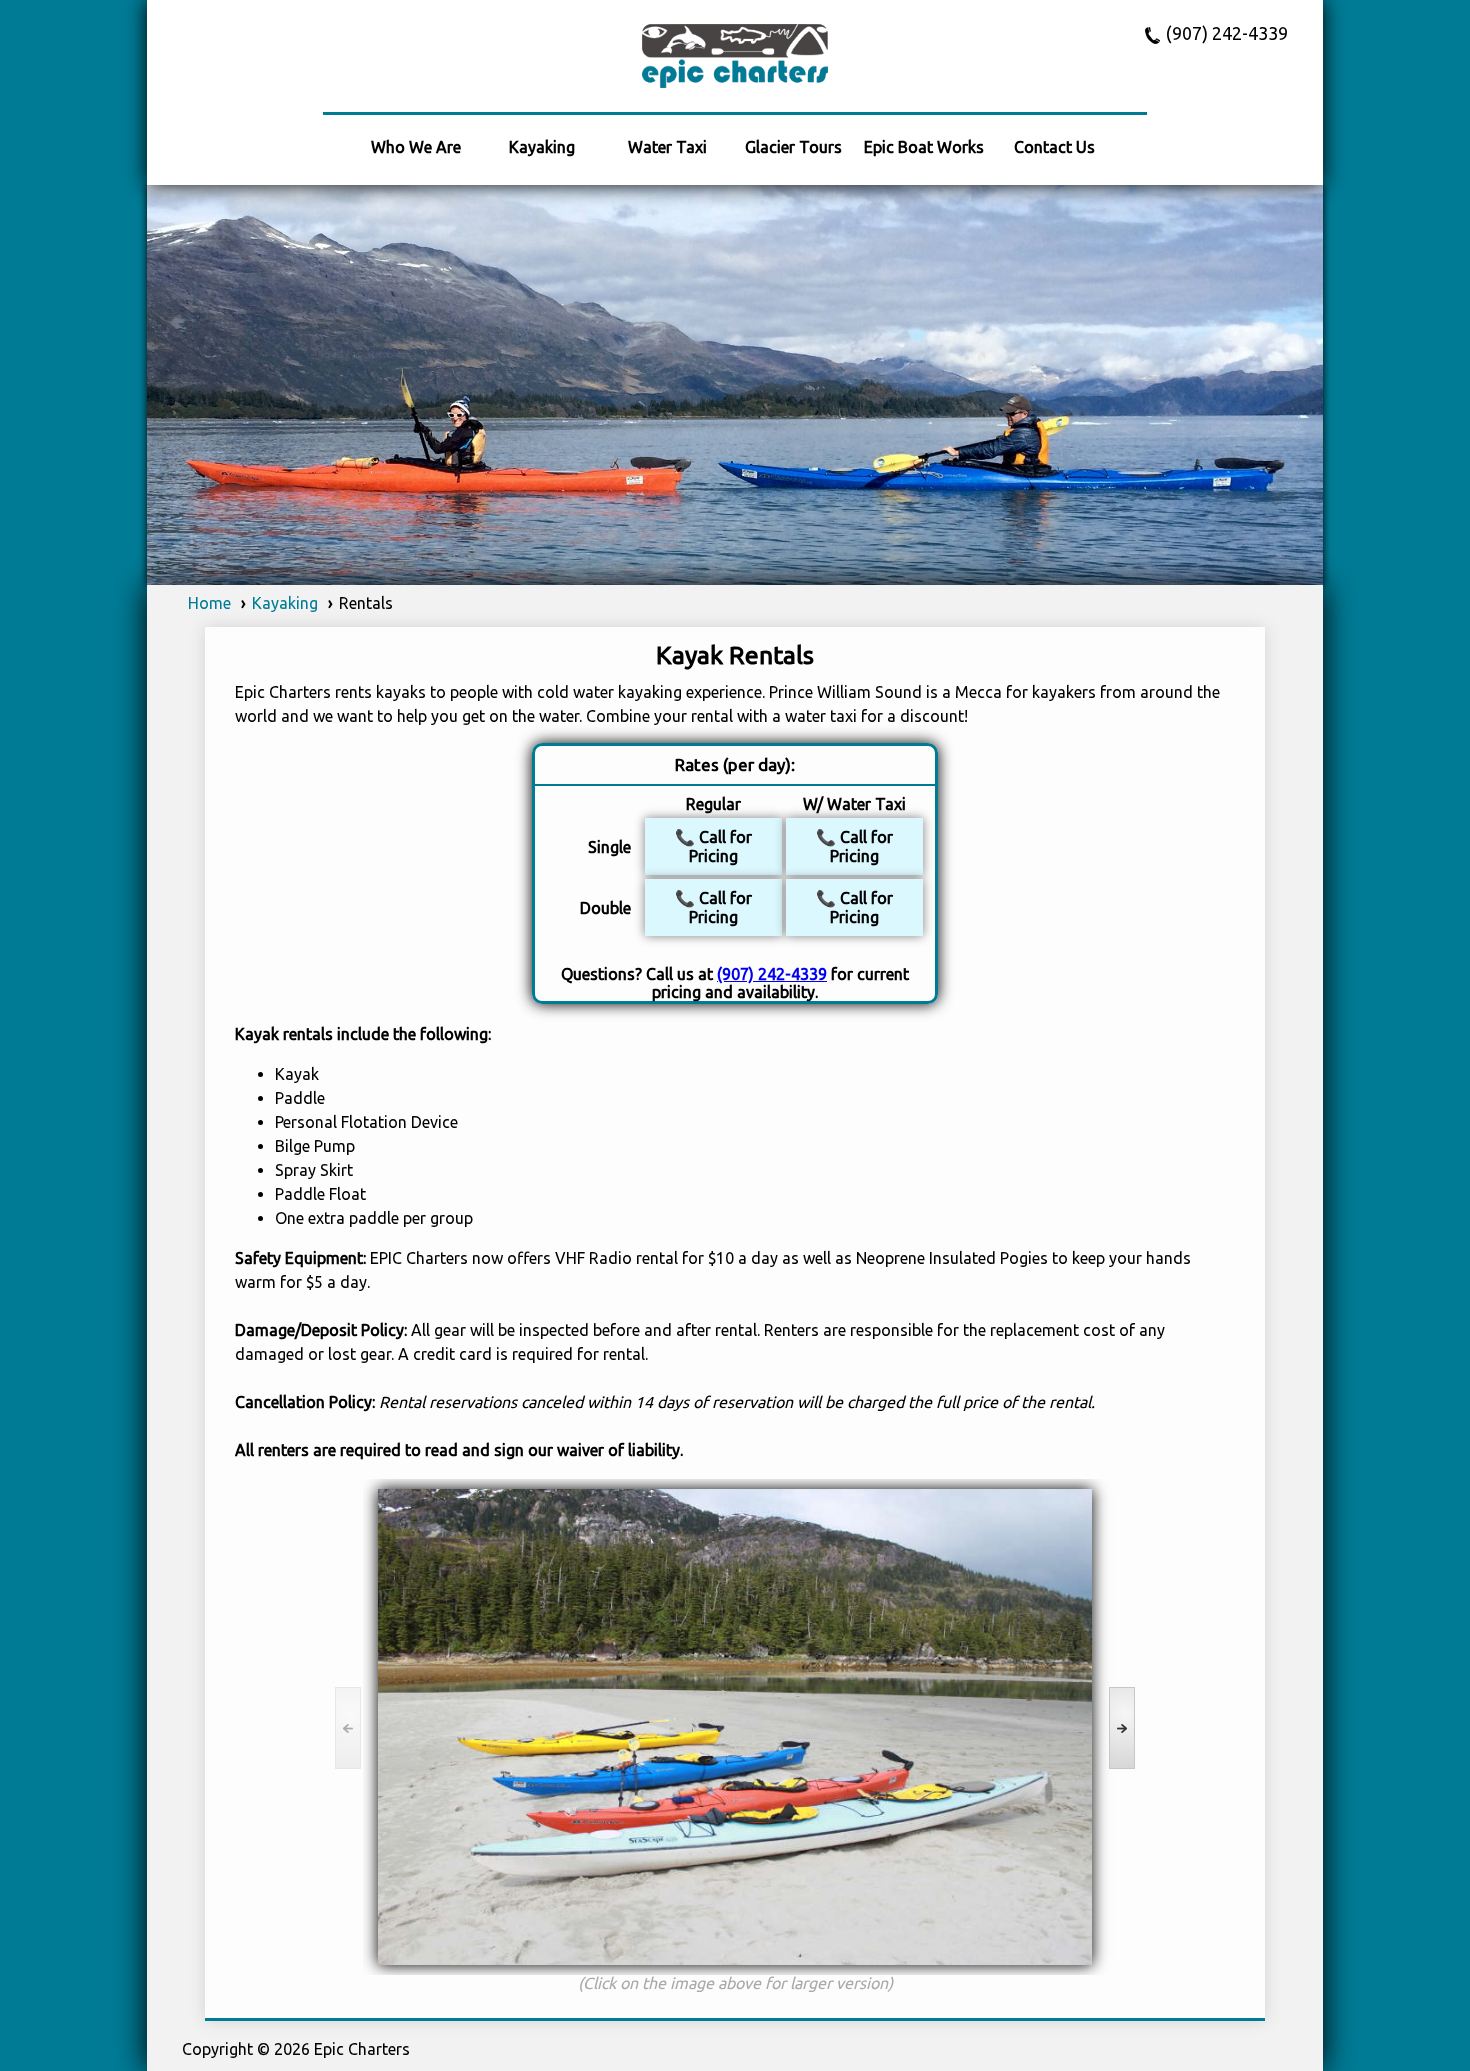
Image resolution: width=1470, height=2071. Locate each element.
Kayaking (542, 147)
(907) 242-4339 (1227, 33)
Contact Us (1054, 147)
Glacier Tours (793, 147)
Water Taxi (667, 147)
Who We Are (416, 147)
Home (209, 603)
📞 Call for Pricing (713, 846)
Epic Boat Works (924, 147)
